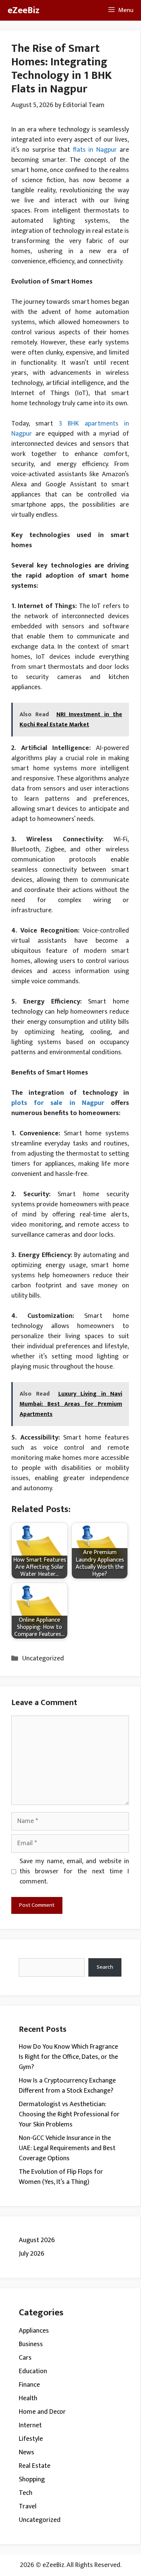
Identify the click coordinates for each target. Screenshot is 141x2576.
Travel (28, 2507)
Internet (30, 2425)
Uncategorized (43, 1658)
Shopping (32, 2479)
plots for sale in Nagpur (58, 1103)
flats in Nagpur (95, 150)
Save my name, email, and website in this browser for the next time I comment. (74, 1872)
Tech (26, 2493)
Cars (25, 2358)
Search (105, 1967)
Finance (29, 2385)
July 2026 (32, 2254)
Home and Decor (42, 2412)
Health (28, 2398)
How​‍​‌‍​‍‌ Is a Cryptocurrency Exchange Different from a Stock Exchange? (67, 2086)
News (27, 2452)
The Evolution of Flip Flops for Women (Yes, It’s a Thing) (61, 2177)
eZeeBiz (23, 10)
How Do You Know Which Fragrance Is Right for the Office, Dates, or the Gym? (68, 2057)
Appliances (34, 2331)
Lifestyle (31, 2439)
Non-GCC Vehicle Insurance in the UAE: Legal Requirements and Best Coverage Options (67, 2148)
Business (31, 2344)
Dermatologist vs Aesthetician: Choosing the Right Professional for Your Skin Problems (69, 2114)
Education (33, 2371)
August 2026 (37, 2240)
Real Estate (35, 2466)
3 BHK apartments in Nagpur (70, 429)
